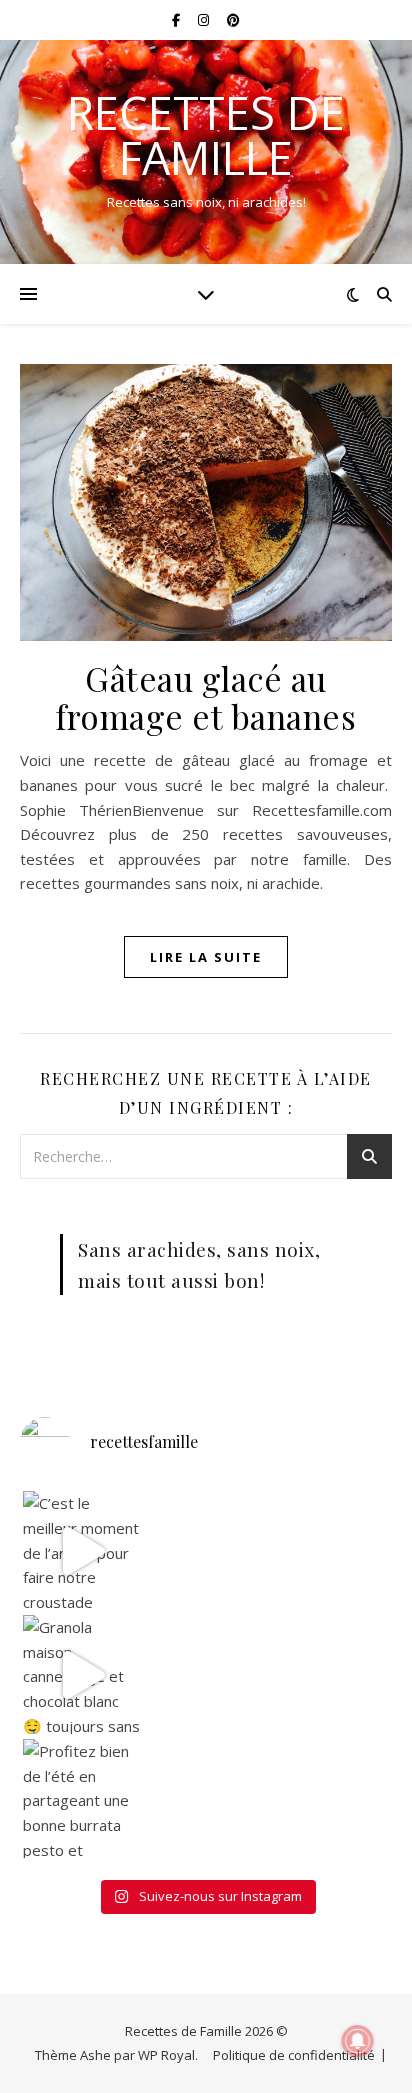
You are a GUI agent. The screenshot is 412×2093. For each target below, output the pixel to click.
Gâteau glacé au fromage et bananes (206, 697)
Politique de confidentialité (294, 2055)
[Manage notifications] (358, 2041)
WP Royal (166, 2055)
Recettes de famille (206, 135)
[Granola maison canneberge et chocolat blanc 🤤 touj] (82, 1674)
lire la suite (206, 957)
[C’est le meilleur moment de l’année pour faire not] (82, 1550)
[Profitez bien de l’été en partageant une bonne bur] (82, 1798)
